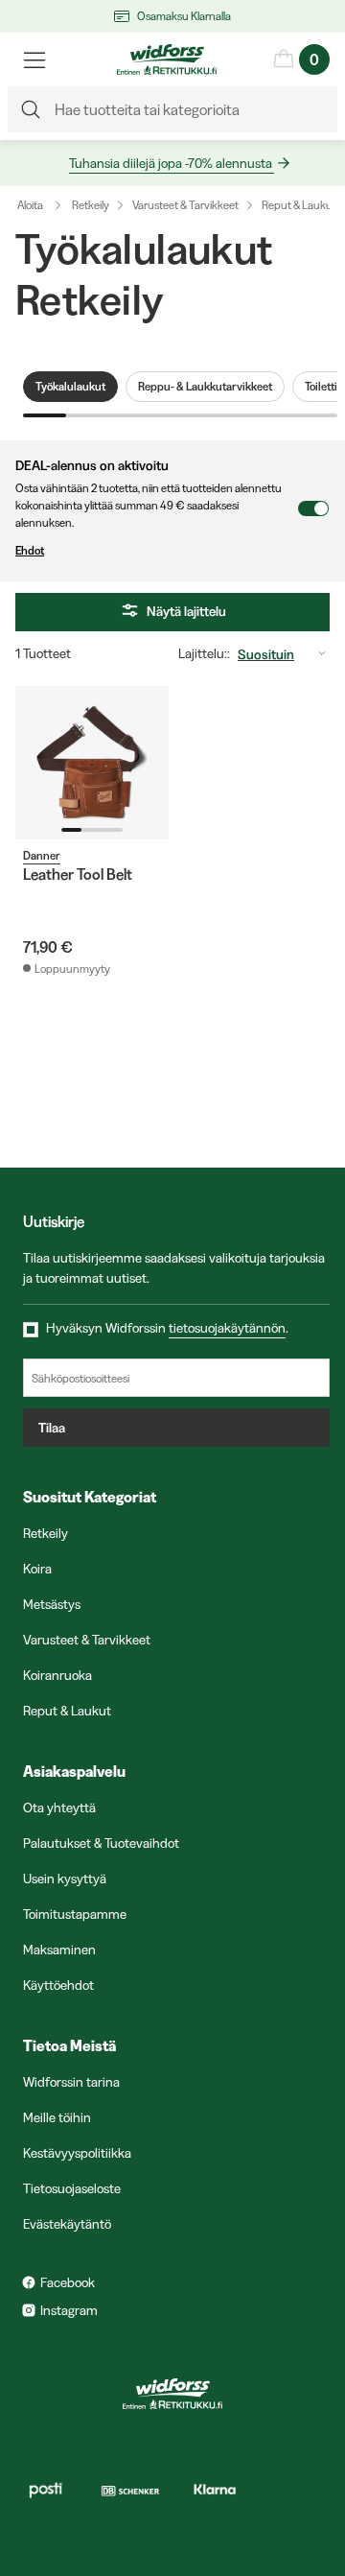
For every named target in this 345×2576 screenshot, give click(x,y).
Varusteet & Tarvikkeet (185, 205)
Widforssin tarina (71, 2082)
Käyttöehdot (58, 1985)
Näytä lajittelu (186, 611)
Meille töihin (57, 2117)
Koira (37, 1569)
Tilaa (52, 1428)
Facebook (68, 2282)
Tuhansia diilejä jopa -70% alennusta (171, 163)
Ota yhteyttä (59, 1808)
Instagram (69, 2310)
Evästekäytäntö (67, 2224)
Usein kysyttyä (65, 1879)
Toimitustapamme (75, 1914)
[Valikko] (34, 59)
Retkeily (91, 205)
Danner (42, 855)
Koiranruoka (57, 1675)
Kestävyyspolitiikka (77, 2153)
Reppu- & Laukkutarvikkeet (205, 386)
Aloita (30, 205)
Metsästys (52, 1604)
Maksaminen (59, 1950)
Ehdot (30, 550)
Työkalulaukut (70, 386)
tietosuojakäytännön (227, 1328)
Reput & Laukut (299, 205)
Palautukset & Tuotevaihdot (101, 1843)
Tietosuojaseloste (72, 2188)
